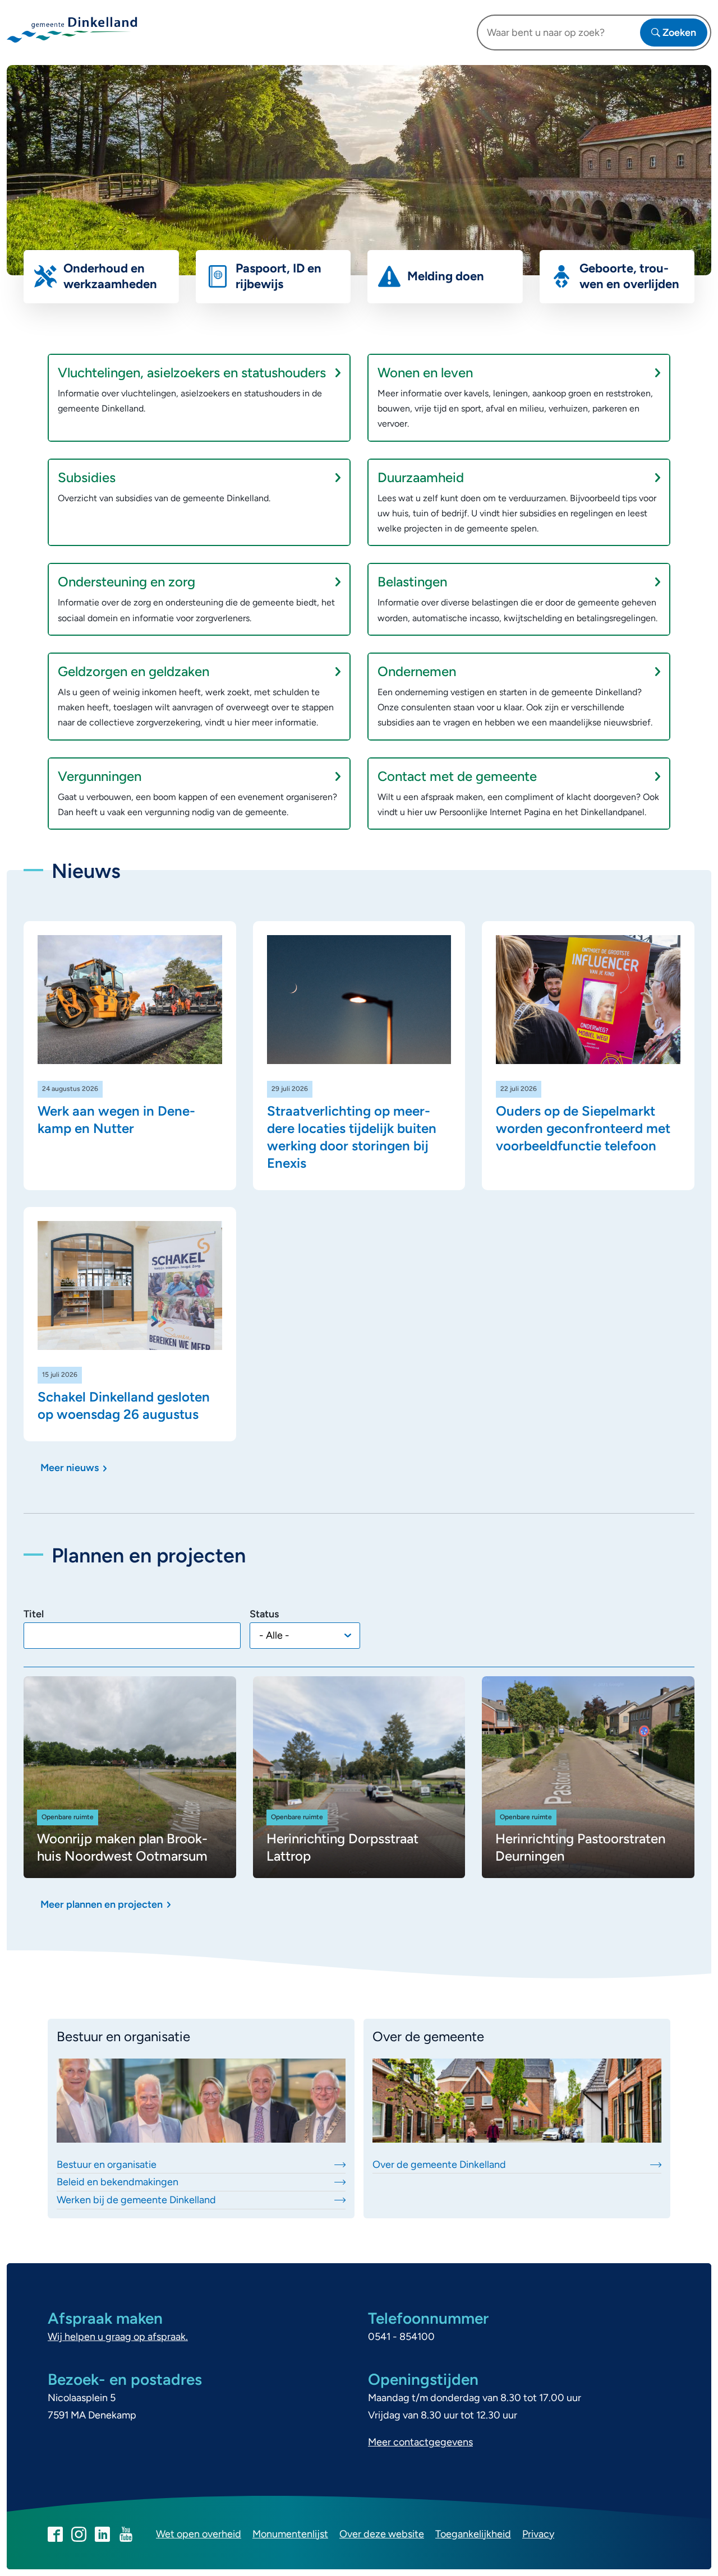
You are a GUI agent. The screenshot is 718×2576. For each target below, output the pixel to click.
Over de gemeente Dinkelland (439, 2165)
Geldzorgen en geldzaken (134, 671)
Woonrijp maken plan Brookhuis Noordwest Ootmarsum (122, 1847)
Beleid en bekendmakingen (118, 2182)
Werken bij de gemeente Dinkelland (136, 2200)
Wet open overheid (199, 2534)
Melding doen (446, 276)
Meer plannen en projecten (102, 1904)
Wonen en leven (425, 373)
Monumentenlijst (290, 2534)
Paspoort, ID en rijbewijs (279, 276)
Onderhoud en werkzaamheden (110, 276)
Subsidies (87, 477)
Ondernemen (417, 671)
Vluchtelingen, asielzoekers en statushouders (192, 373)
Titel (34, 1614)
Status (264, 1614)
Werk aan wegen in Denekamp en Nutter (116, 1120)
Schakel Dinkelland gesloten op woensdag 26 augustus (124, 1405)
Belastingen (412, 582)
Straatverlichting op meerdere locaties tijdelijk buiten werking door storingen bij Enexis (352, 1137)
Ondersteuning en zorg (126, 582)
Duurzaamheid (421, 477)
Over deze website (382, 2534)
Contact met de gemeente (457, 776)
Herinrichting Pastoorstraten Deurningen (580, 1847)
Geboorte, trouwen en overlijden (629, 276)
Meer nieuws (70, 1468)
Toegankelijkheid (473, 2534)
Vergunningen (100, 776)
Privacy (538, 2534)
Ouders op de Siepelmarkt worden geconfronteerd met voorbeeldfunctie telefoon (583, 1128)
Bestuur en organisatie (107, 2165)
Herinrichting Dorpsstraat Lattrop (342, 1847)
